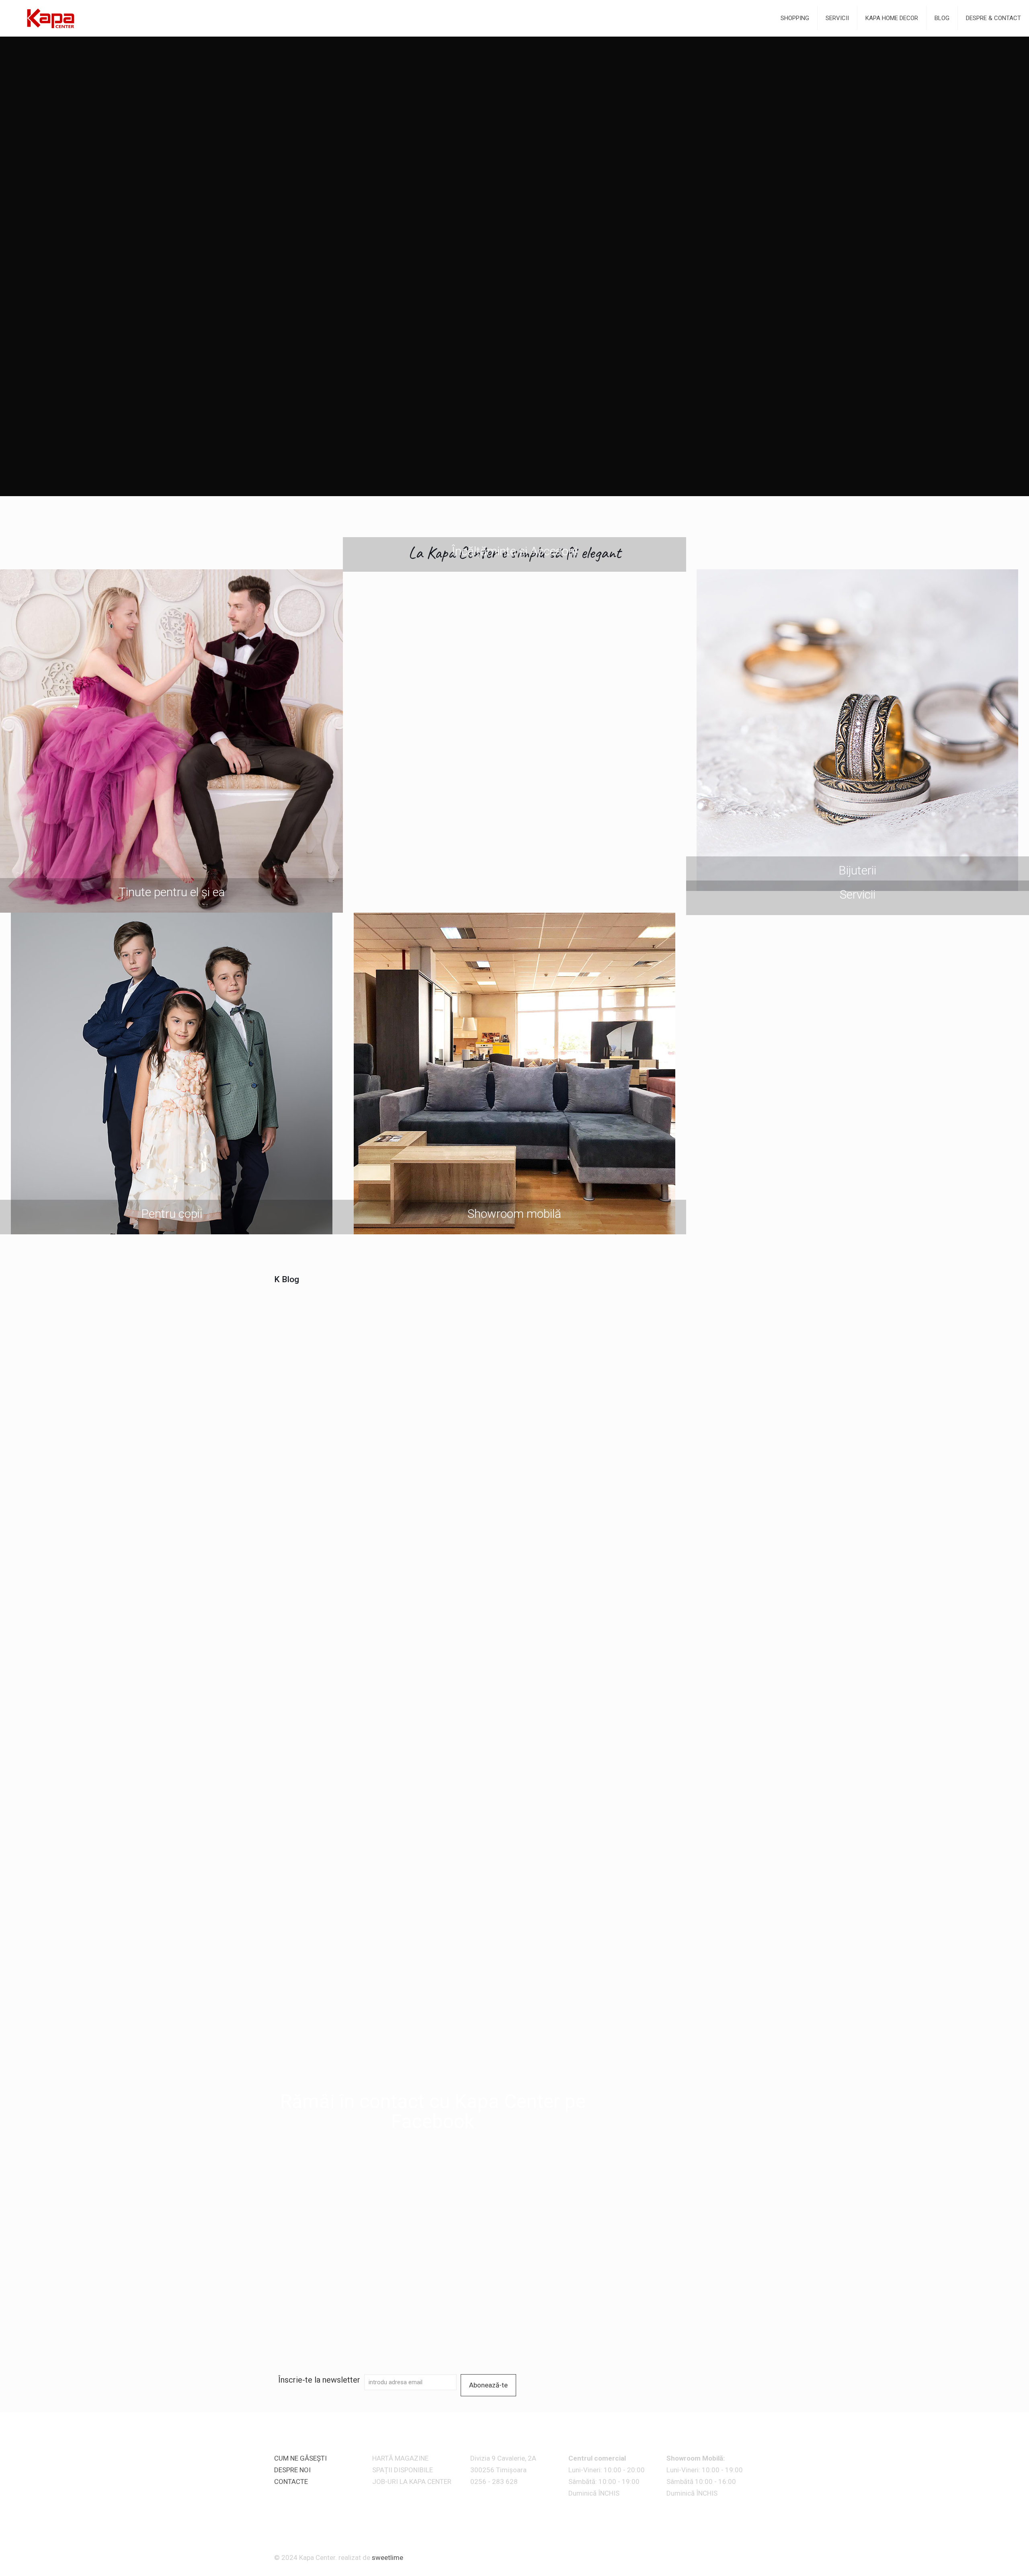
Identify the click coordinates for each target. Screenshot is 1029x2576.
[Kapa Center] (50, 18)
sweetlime (387, 2558)
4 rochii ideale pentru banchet (575, 1391)
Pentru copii (172, 1214)
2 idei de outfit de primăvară (334, 1519)
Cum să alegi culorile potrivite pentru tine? (455, 2043)
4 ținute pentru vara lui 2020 (334, 1391)
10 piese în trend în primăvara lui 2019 (575, 1461)
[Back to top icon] (751, 2554)
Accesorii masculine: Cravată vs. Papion (695, 1396)
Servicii (858, 895)
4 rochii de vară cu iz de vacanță (455, 1333)
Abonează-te (488, 2385)
